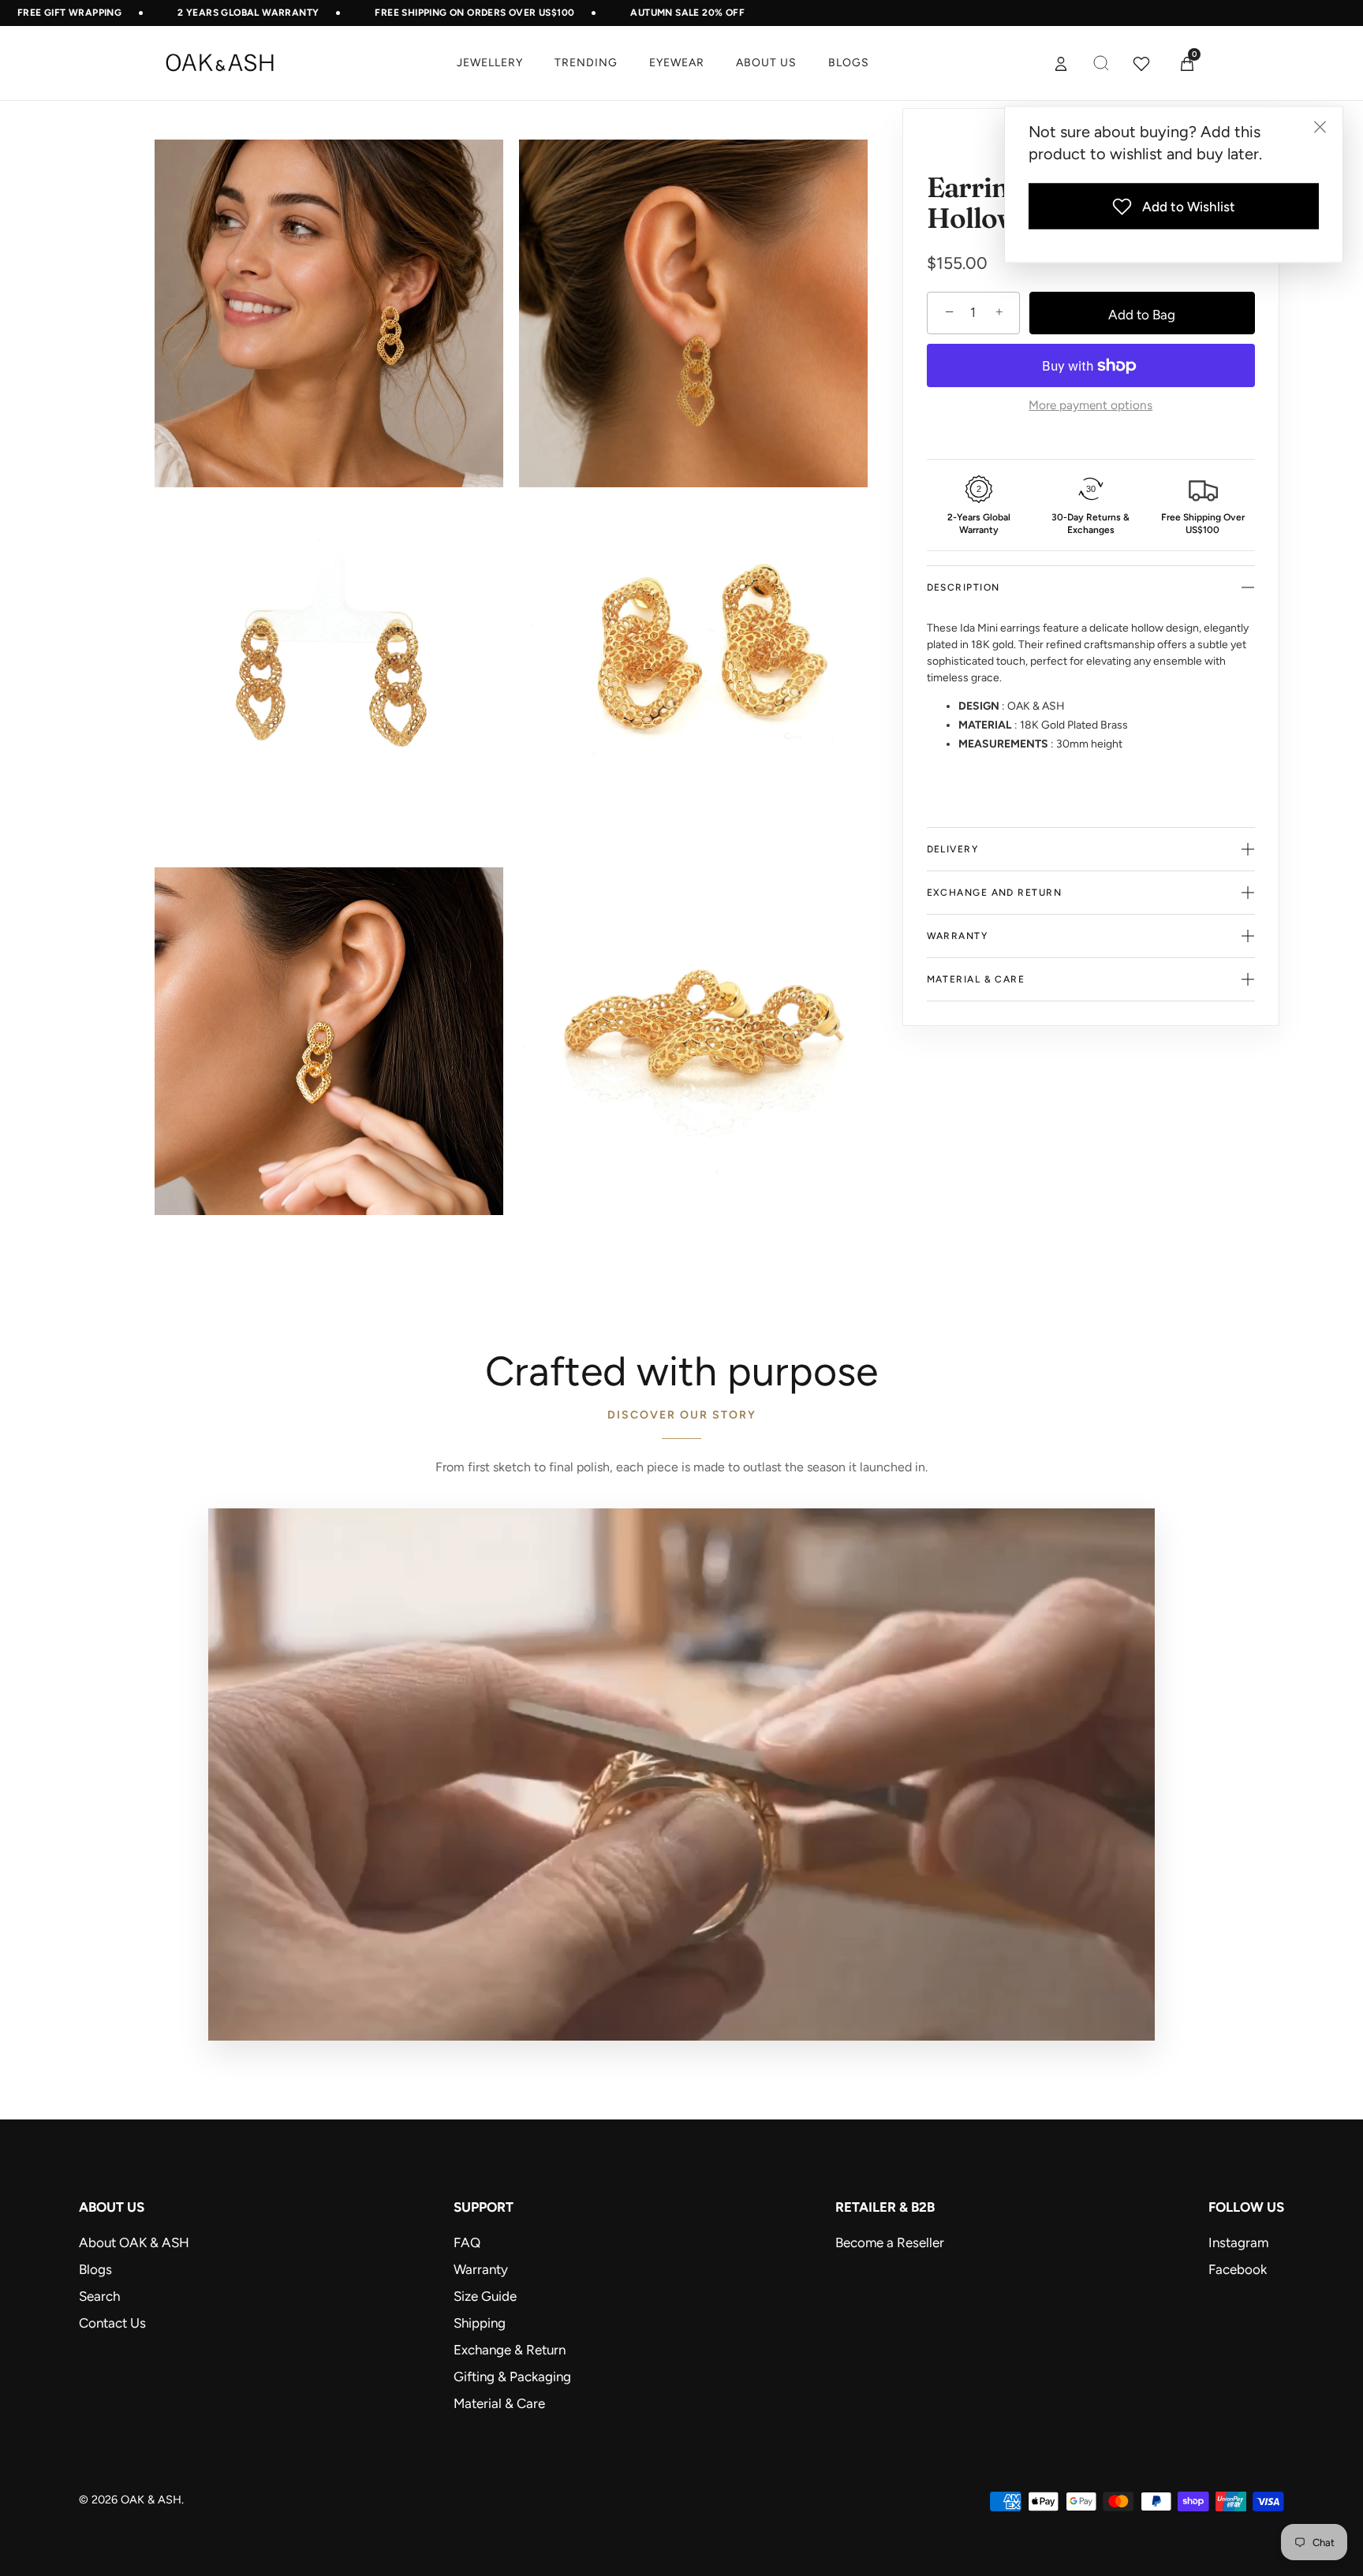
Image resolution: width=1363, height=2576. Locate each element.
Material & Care (499, 2403)
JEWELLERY (490, 63)
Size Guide (485, 2296)
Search (99, 2296)
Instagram (1238, 2242)
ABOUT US (766, 63)
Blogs (95, 2269)
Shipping (480, 2323)
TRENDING (586, 63)
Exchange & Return (510, 2350)
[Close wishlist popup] (1320, 127)
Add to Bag (1142, 315)
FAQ (467, 2242)
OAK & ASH (151, 2500)
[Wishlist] (1141, 63)
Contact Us (112, 2323)
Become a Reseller (890, 2242)
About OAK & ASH (134, 2242)
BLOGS (849, 63)
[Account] (1061, 63)
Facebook (1238, 2269)
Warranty (481, 2269)
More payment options (1090, 405)
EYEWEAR (677, 63)
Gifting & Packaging (512, 2377)
